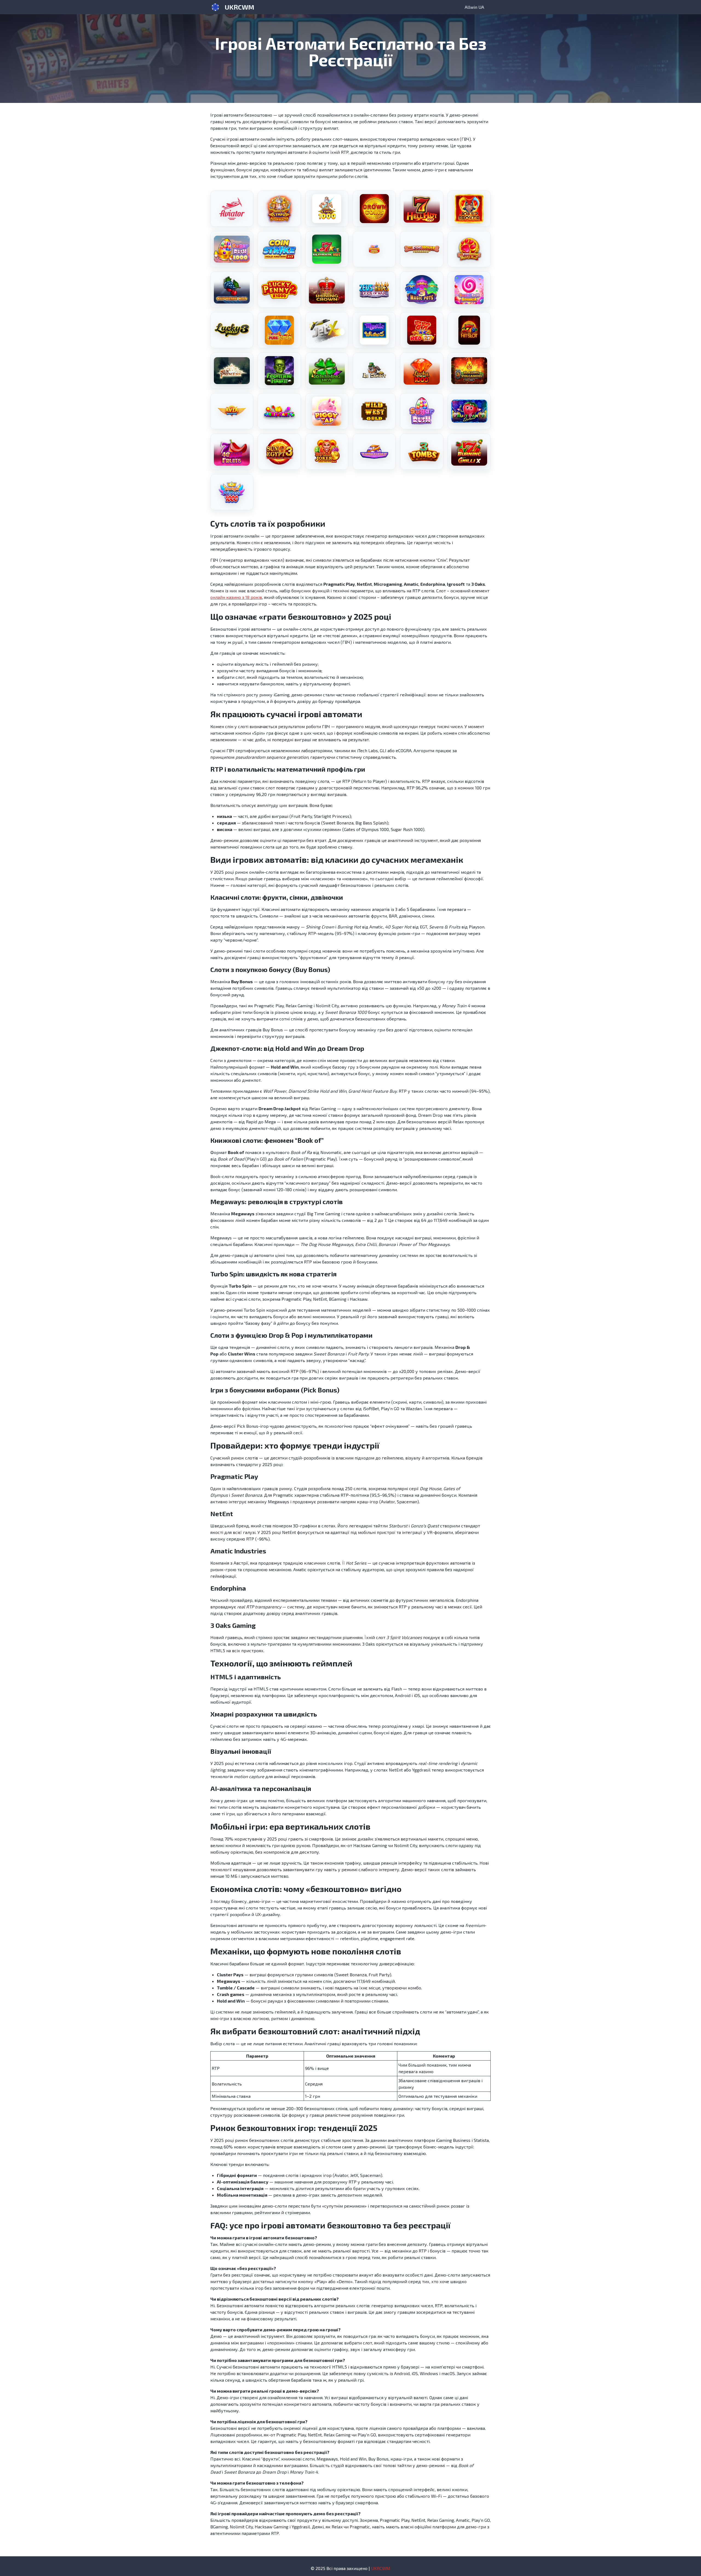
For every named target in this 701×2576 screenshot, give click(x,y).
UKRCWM (239, 7)
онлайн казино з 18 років (236, 597)
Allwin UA (474, 7)
